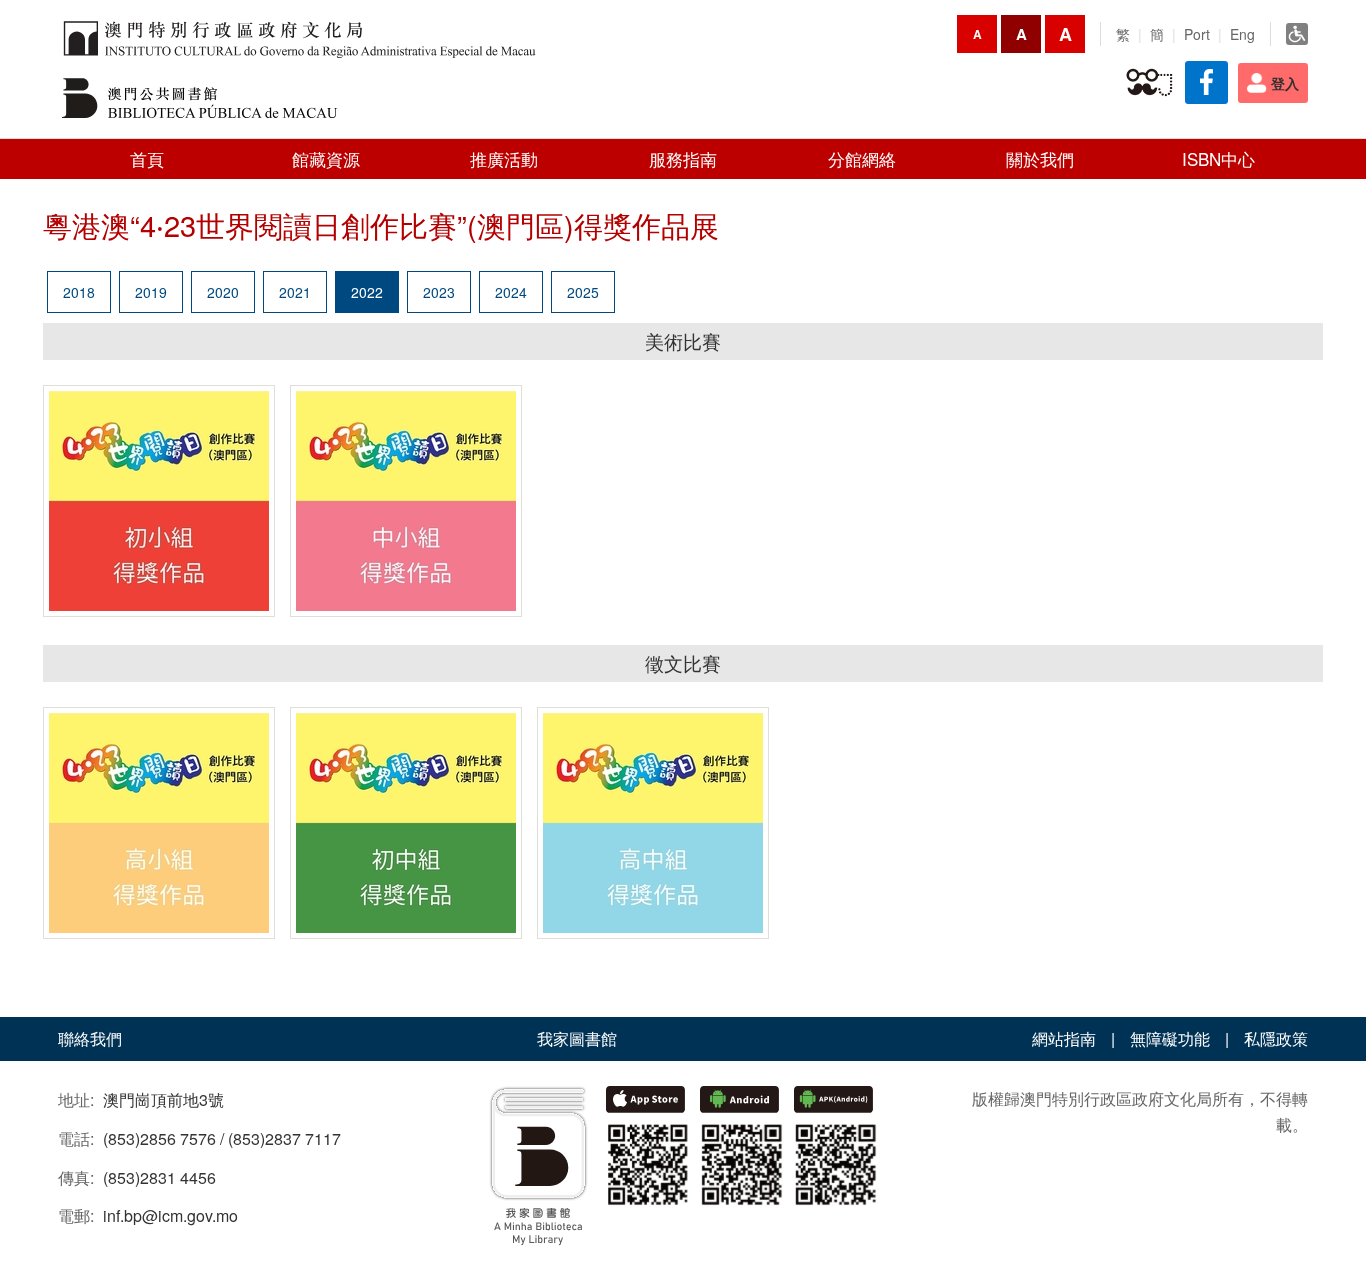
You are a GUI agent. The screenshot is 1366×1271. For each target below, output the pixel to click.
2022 (367, 292)
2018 (79, 292)
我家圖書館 (577, 1038)
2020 (223, 292)
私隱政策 (1276, 1038)
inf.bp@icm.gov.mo (170, 1215)
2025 (583, 292)
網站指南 (1064, 1038)
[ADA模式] (1297, 34)
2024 (511, 292)
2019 (151, 292)
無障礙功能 (1170, 1038)
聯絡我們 (90, 1038)
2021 (295, 292)
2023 (439, 292)
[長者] (1149, 83)
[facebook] (1206, 82)
